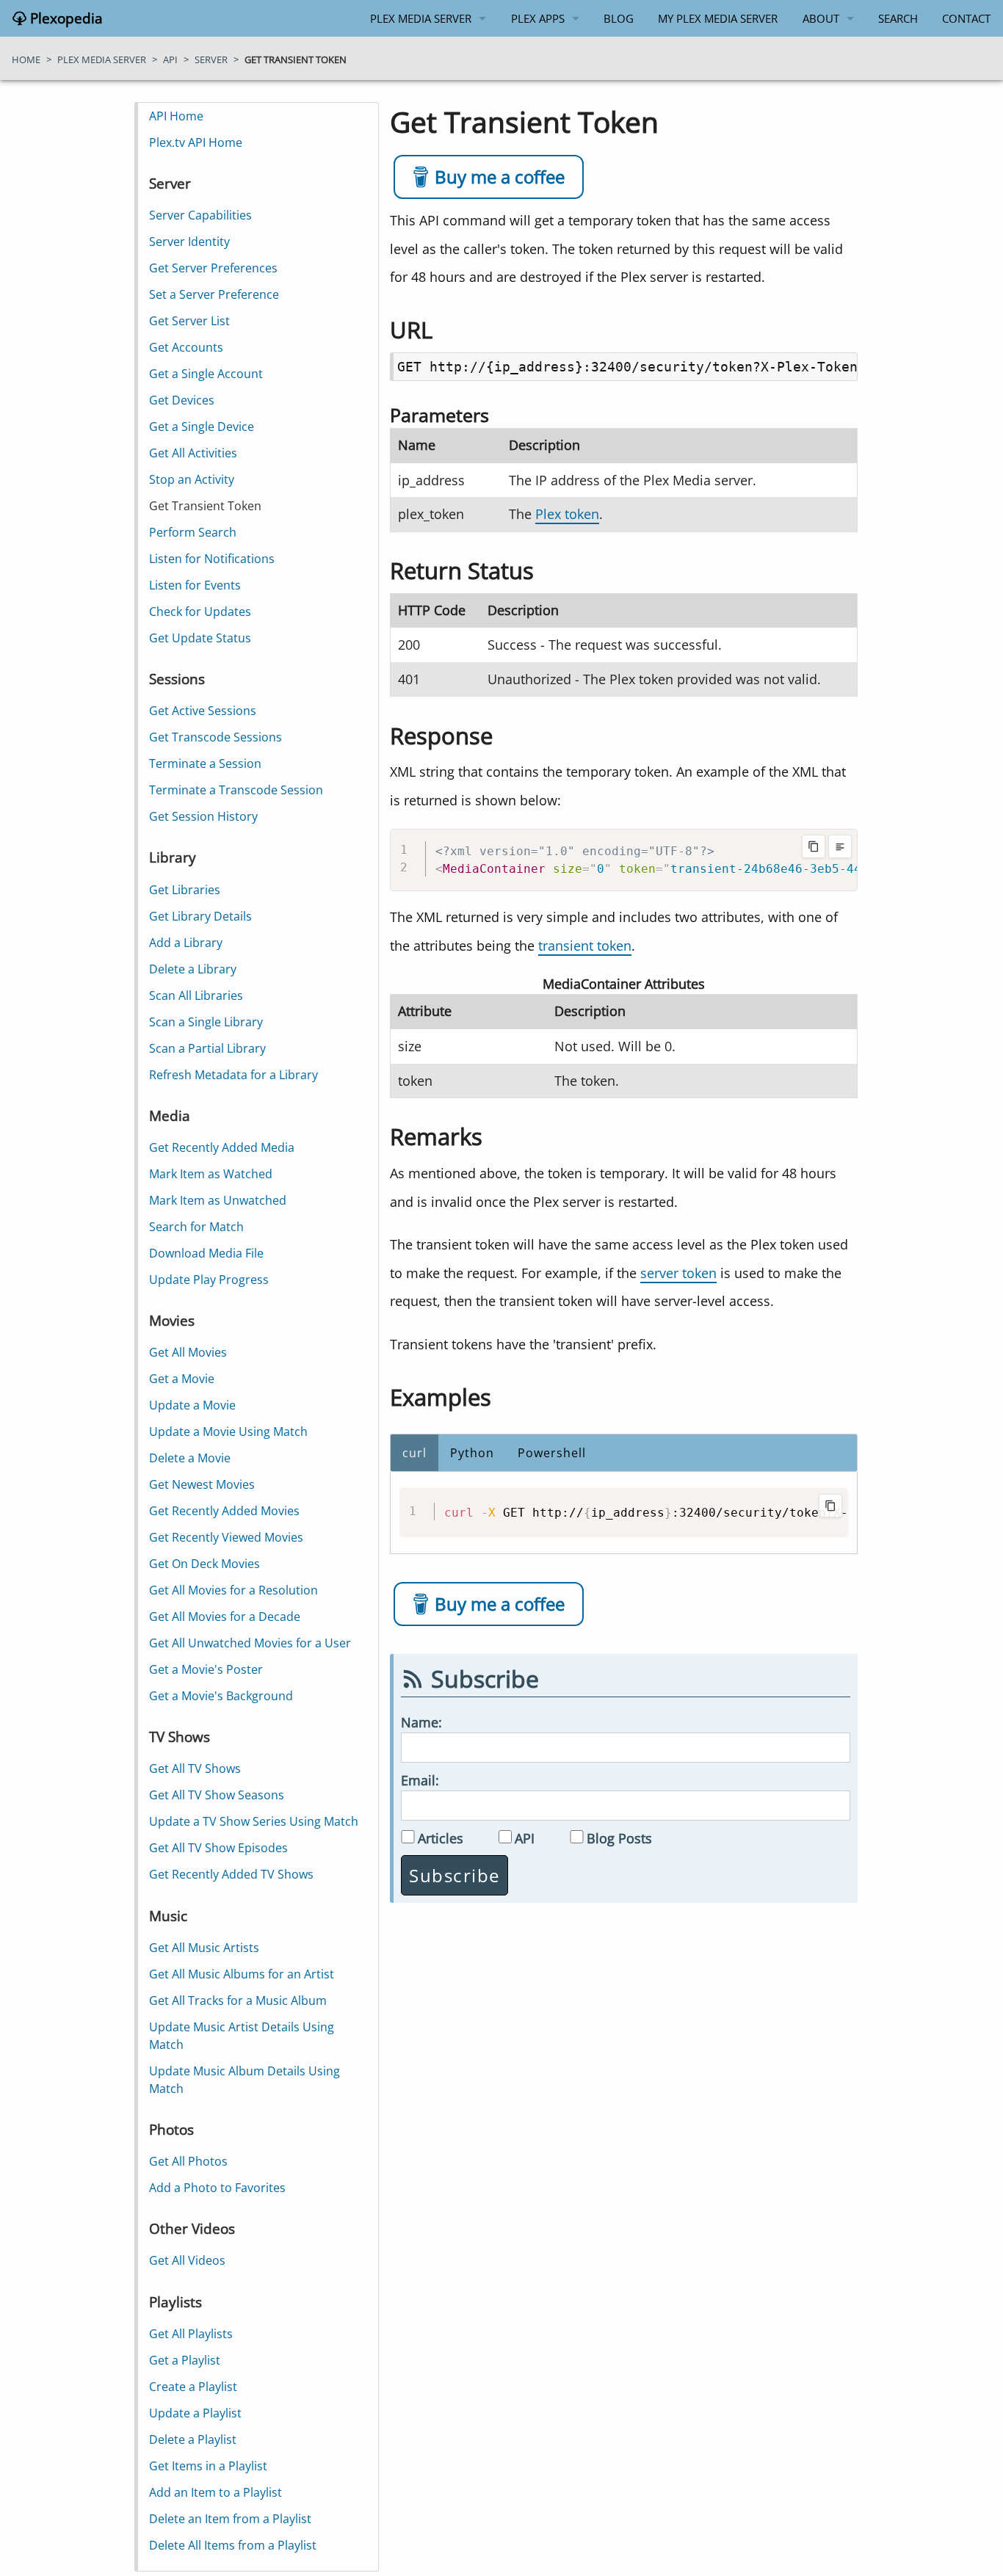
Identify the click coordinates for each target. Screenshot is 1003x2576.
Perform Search (193, 532)
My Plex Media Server (718, 18)
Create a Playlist (193, 2387)
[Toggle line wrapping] (840, 846)
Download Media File (206, 1253)
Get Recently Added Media (222, 1147)
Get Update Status (200, 638)
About (821, 18)
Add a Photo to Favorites (217, 2188)
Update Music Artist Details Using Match (242, 2036)
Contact (966, 18)
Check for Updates (200, 612)
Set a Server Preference (214, 294)
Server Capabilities (200, 215)
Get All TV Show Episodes (218, 1848)
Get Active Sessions (203, 711)
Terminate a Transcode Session (236, 790)
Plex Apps (538, 18)
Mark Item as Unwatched (218, 1200)
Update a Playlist (195, 2413)
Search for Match (196, 1227)
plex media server (102, 59)
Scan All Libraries (196, 995)
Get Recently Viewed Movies (226, 1537)
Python (472, 1453)
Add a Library (186, 943)
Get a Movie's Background (221, 1696)
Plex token (567, 514)
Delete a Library (193, 969)
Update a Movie (192, 1405)
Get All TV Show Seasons (217, 1795)
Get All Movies (188, 1352)
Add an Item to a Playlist (216, 2492)
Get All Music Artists (204, 1948)
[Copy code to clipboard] (814, 846)
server (211, 59)
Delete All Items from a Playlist (233, 2545)
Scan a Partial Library (207, 1048)
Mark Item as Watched (211, 1174)
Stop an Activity (192, 479)
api (170, 59)
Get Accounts (186, 347)
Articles (441, 1838)
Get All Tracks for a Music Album (238, 2000)
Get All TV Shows (195, 1768)
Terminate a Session (205, 763)
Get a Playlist (185, 2360)
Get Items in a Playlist (208, 2466)
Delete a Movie (190, 1458)
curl (414, 1453)
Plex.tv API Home (196, 142)
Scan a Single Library (206, 1022)
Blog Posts (619, 1838)
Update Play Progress (209, 1280)
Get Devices (182, 400)
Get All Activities (193, 453)
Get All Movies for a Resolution (233, 1590)
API (525, 1838)
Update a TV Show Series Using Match (254, 1821)
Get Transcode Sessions (216, 737)
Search (898, 18)
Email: (420, 1780)
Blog (619, 18)
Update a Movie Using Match (228, 1432)
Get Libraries (185, 890)
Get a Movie (182, 1379)
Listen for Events (195, 585)
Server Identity (189, 242)
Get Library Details (200, 916)
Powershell (552, 1453)
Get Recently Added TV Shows (231, 1874)
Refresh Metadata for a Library (233, 1075)
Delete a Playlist (193, 2439)
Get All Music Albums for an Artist (242, 1974)
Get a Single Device (202, 427)
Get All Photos (188, 2161)
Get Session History (203, 816)
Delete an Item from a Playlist (230, 2519)
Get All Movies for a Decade (225, 1617)
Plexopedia (65, 18)
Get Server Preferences (213, 268)
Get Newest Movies (202, 1484)
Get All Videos (187, 2260)
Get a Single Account (206, 374)
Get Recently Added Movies (224, 1511)
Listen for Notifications (212, 559)
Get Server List (189, 321)
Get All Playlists (191, 2334)
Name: (421, 1722)
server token (678, 1273)
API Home (176, 116)
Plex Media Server (421, 18)
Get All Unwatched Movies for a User (250, 1643)
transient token (585, 945)
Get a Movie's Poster (206, 1669)
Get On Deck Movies (204, 1564)
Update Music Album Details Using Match (245, 2080)
